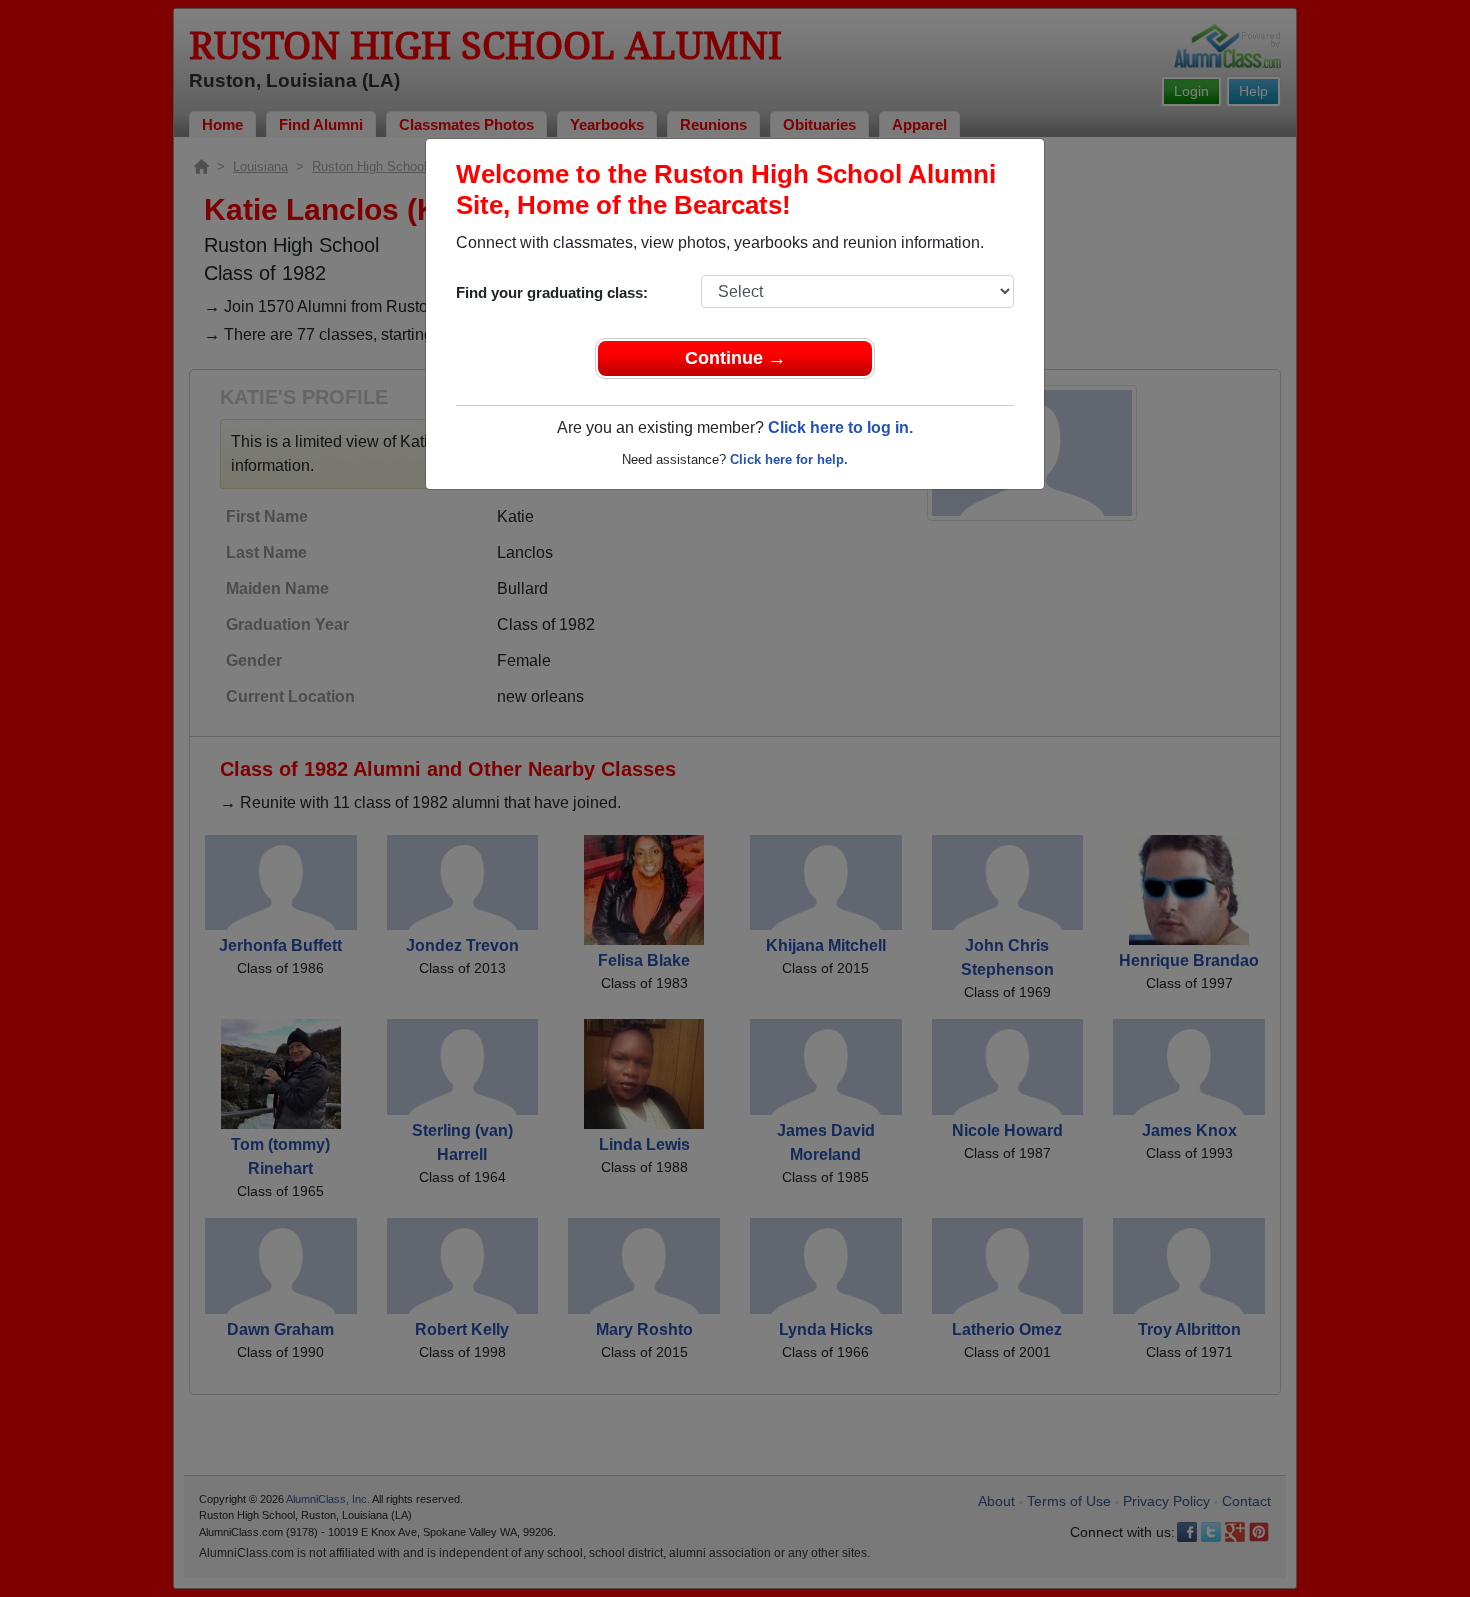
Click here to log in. (840, 427)
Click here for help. (789, 459)
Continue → (735, 358)
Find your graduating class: (552, 292)
